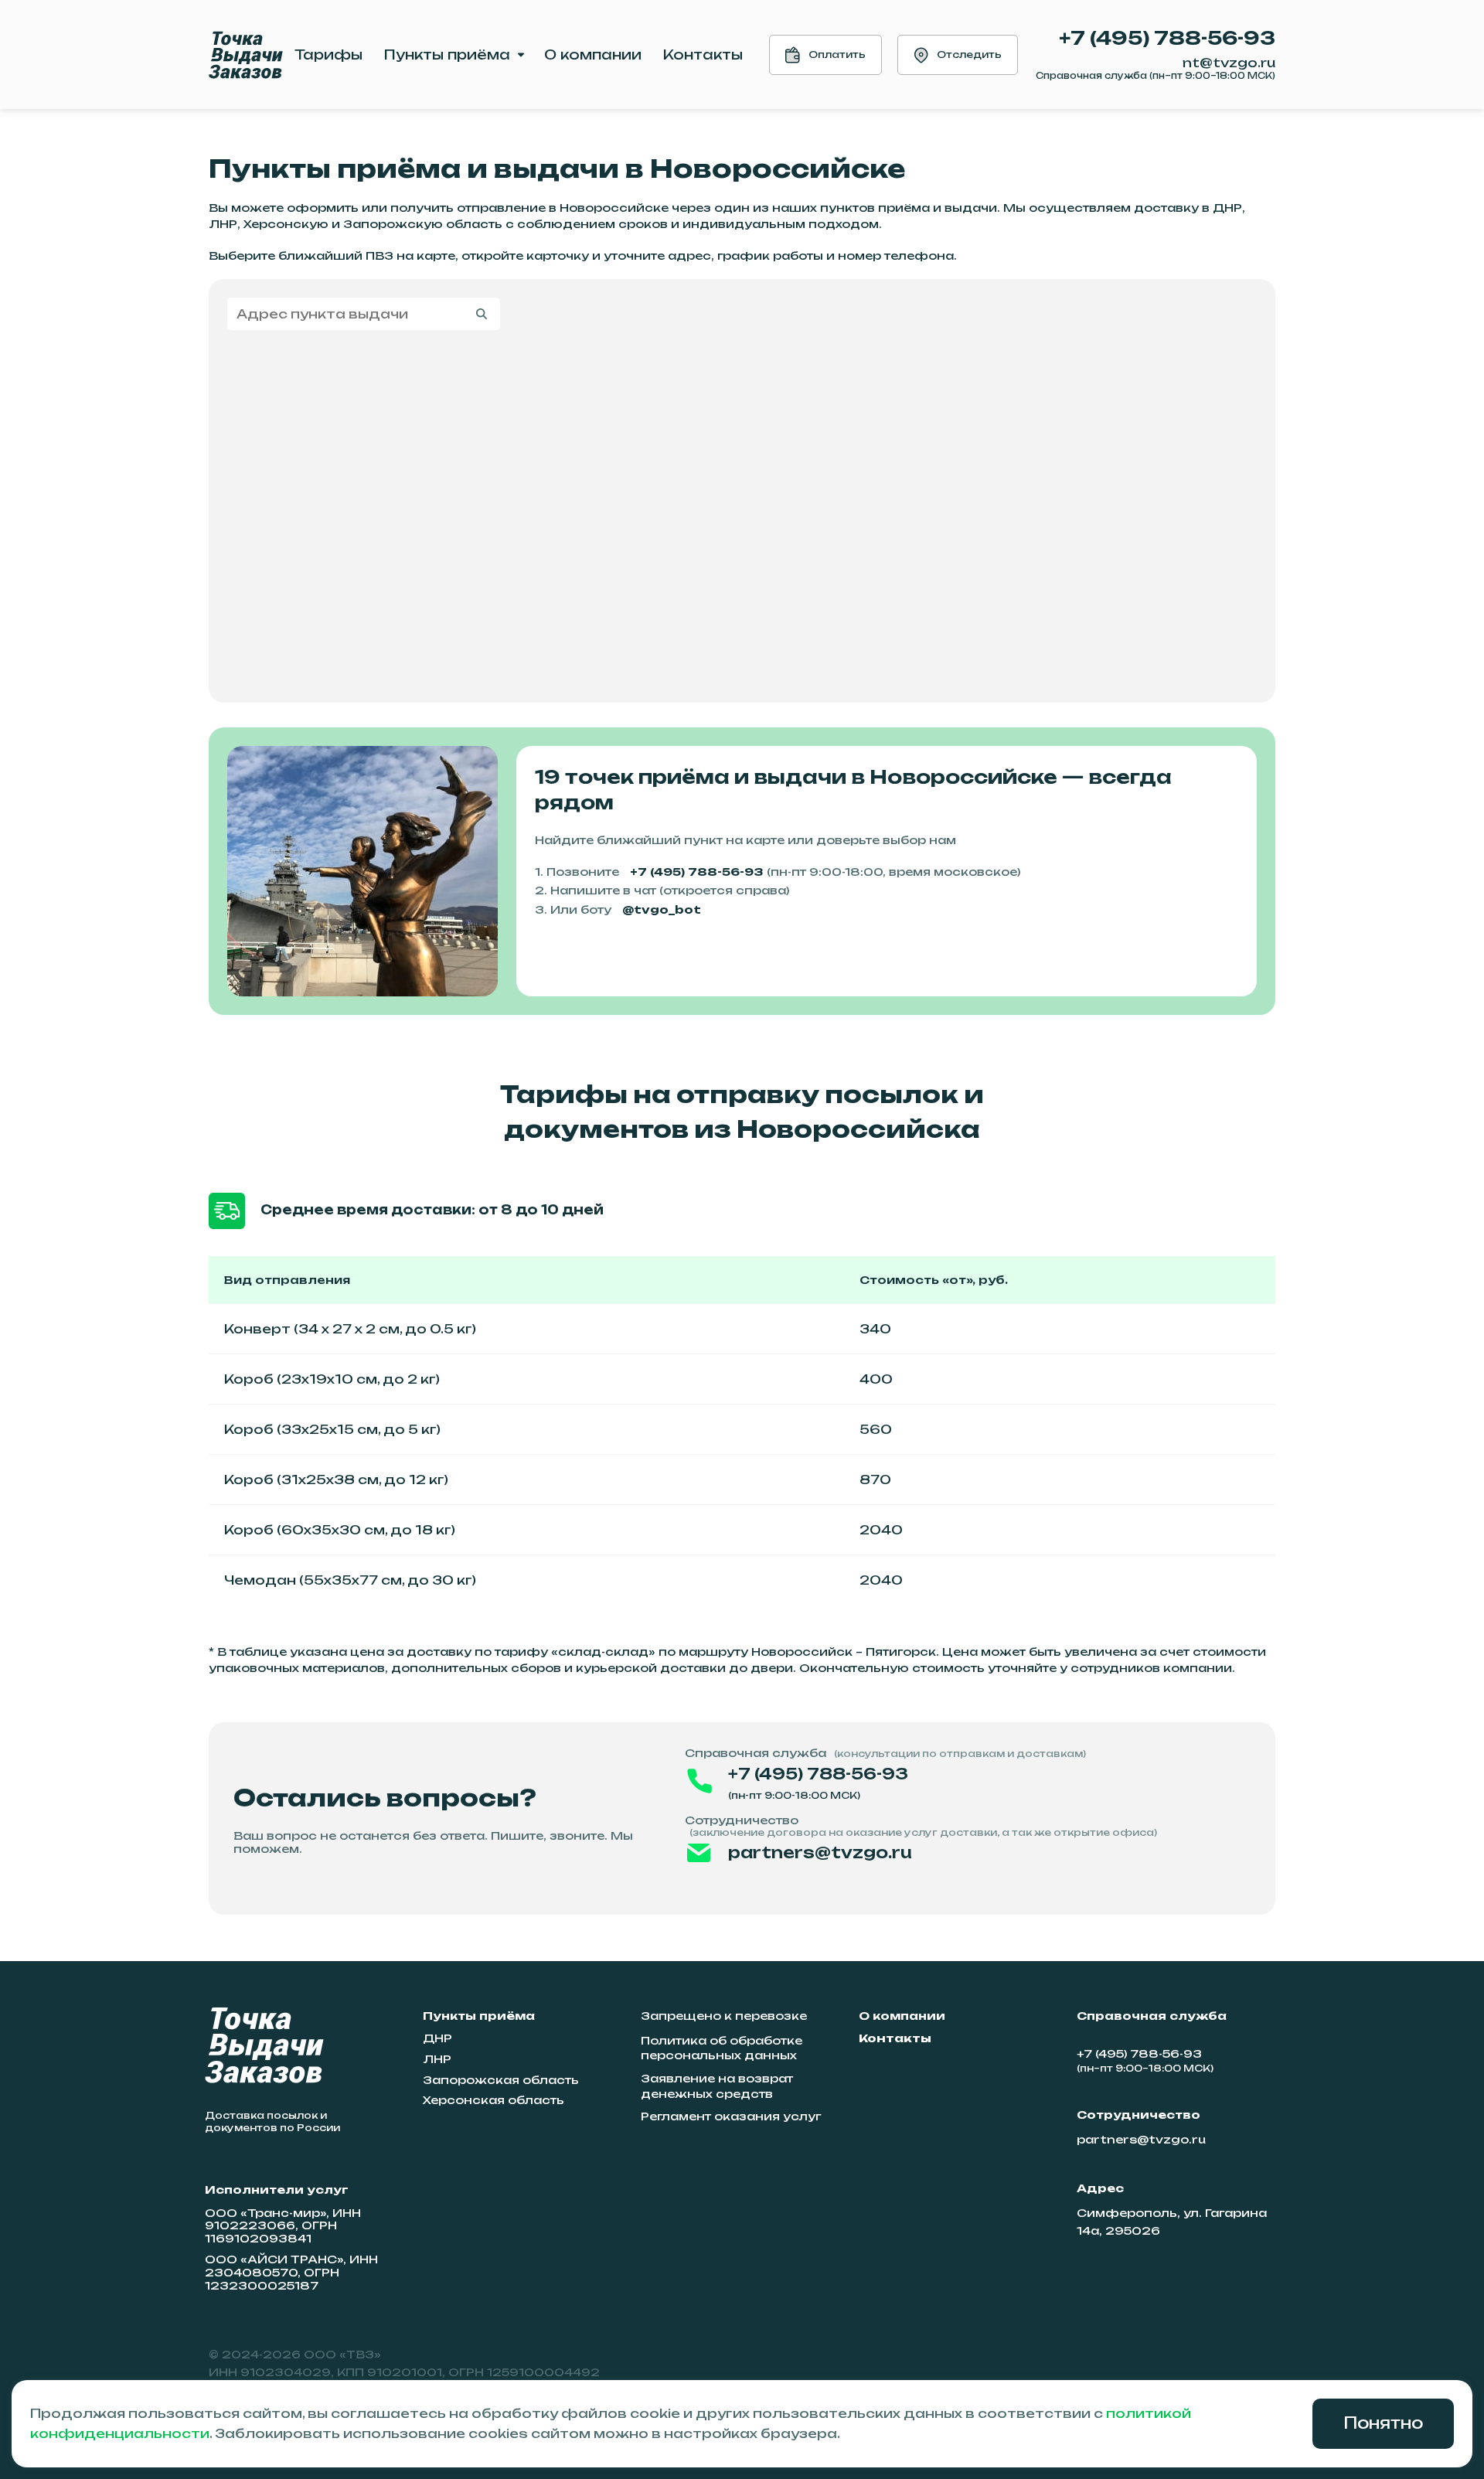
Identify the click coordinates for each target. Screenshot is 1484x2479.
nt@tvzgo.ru (1229, 63)
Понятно (1383, 2423)
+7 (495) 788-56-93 (1167, 38)
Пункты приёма (447, 54)
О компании (593, 54)
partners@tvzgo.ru (820, 1852)
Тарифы (328, 54)
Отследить (969, 54)
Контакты (703, 54)
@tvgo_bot (662, 909)
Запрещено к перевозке (724, 2016)
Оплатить (837, 54)
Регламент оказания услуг (731, 2116)
